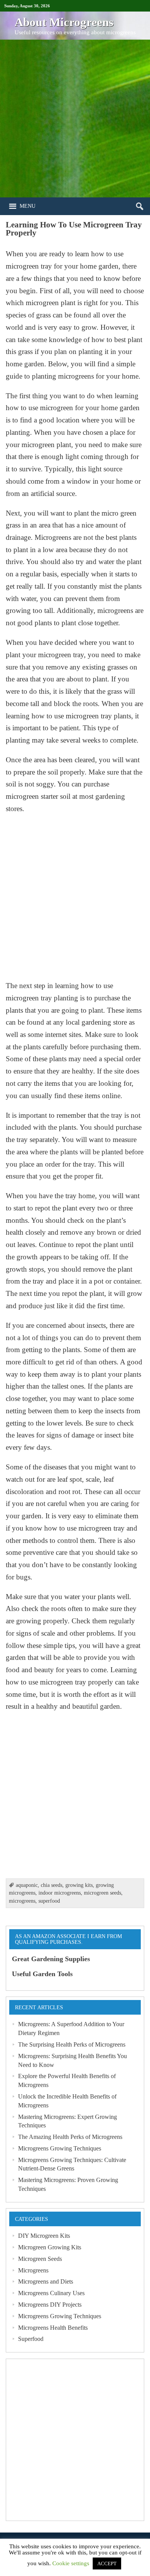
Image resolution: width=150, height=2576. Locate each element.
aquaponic (27, 1885)
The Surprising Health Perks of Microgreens (72, 2044)
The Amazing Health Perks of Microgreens (70, 2137)
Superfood (31, 2339)
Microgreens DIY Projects (50, 2305)
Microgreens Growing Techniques (60, 2148)
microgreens (22, 1901)
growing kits (79, 1885)
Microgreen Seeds (40, 2259)
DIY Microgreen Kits (44, 2236)
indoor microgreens (60, 1893)
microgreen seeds (102, 1893)
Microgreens (33, 2270)
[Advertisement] (75, 119)
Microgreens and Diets (46, 2281)
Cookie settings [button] (71, 2563)
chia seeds (52, 1885)
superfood (49, 1901)
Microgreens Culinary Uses (51, 2293)
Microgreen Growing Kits (50, 2247)
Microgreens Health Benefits (53, 2328)
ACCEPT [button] (107, 2563)
